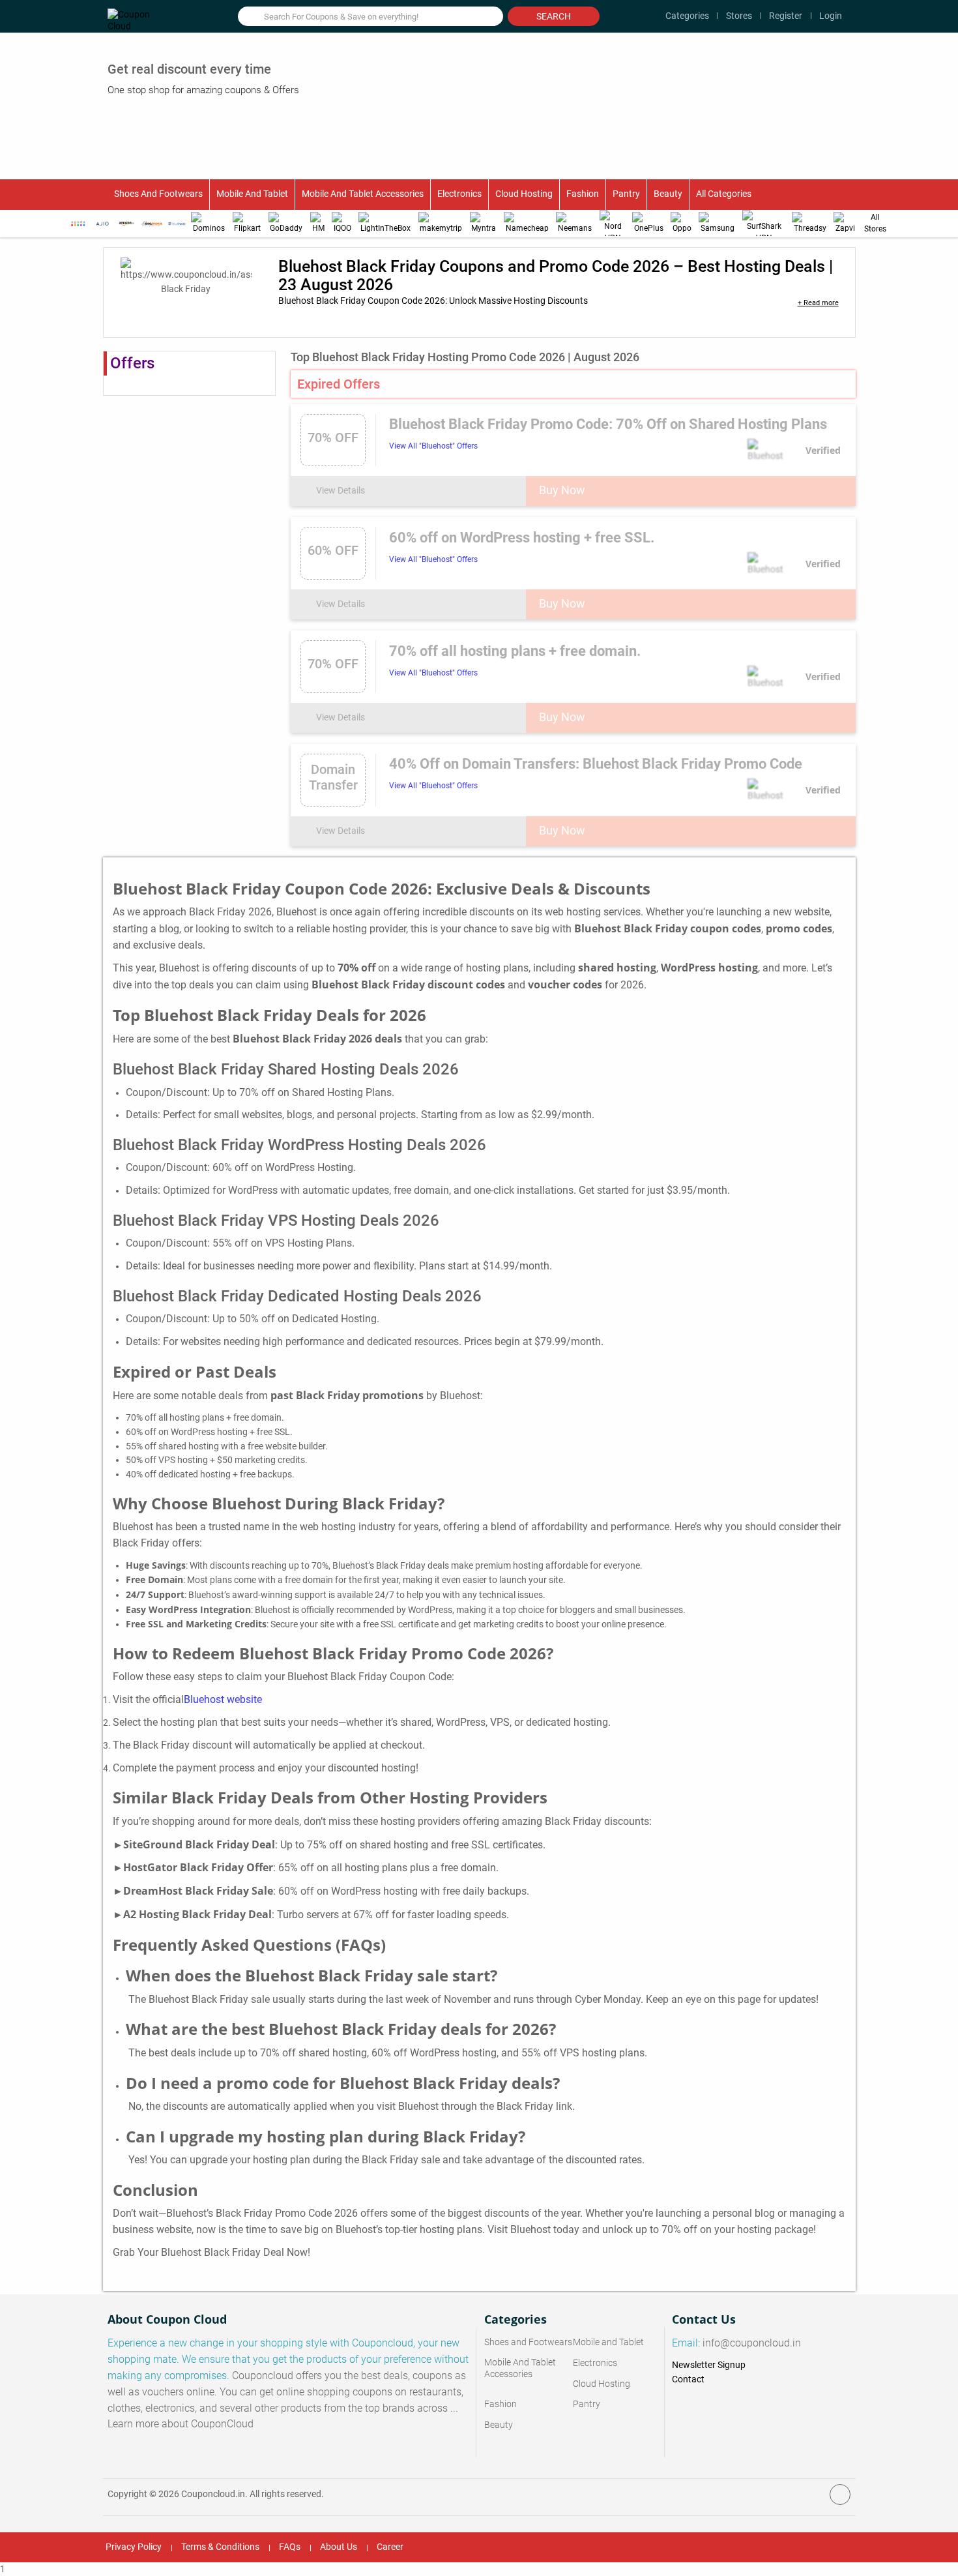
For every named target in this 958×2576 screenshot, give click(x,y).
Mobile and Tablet (252, 194)
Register (786, 16)
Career (390, 2547)
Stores (739, 16)
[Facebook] (840, 2495)
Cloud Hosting (524, 194)
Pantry (626, 194)
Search (554, 16)
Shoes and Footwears (158, 194)
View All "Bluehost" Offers (433, 446)
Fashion (583, 194)
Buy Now (562, 490)
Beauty (668, 194)
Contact (688, 2379)
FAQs (290, 2547)
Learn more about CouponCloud (181, 2424)
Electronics (459, 194)
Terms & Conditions (220, 2547)
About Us (339, 2547)
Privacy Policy (134, 2547)
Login (831, 16)
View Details (341, 490)
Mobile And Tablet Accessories (363, 194)
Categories (687, 16)
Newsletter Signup (709, 2365)
